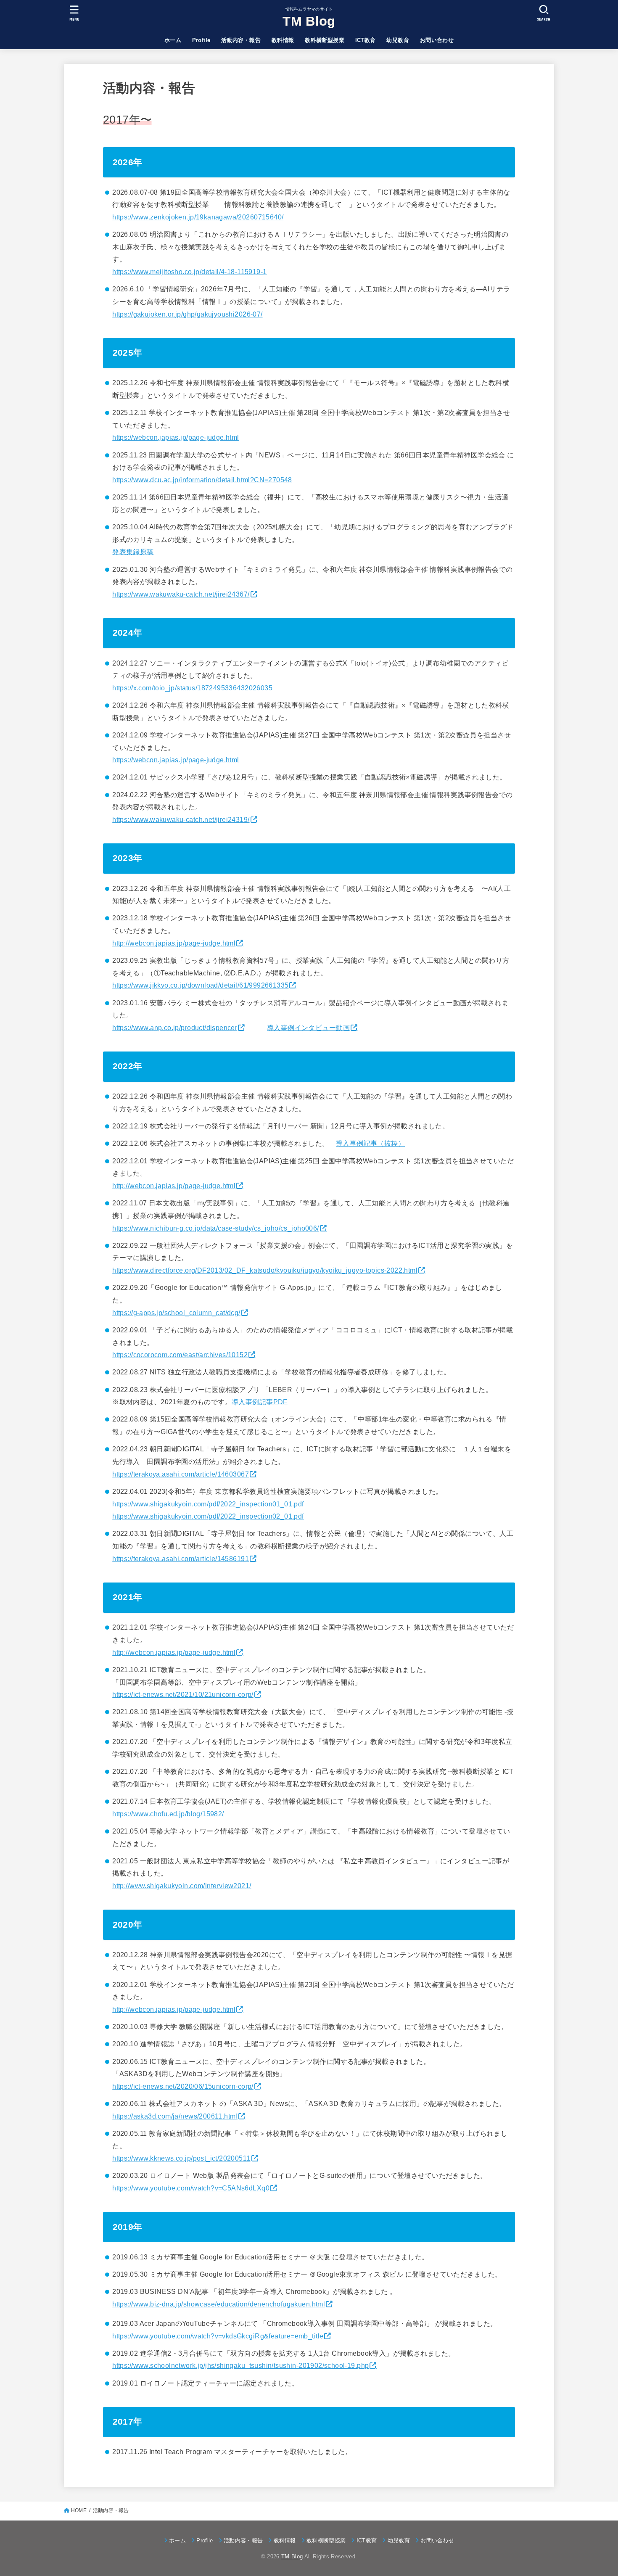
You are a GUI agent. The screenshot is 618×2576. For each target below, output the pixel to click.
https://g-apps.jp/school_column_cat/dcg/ (176, 1313)
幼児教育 (398, 40)
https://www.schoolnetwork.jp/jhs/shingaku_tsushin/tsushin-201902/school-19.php (240, 2365)
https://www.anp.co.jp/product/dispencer (175, 1028)
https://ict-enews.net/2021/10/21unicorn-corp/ (183, 1694)
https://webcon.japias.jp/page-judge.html (176, 437)
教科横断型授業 (325, 40)
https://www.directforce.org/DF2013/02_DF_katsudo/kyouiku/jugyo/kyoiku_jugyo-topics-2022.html (265, 1270)
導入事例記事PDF (260, 1402)
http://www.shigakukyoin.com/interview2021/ (182, 1886)
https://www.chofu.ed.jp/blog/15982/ (168, 1814)
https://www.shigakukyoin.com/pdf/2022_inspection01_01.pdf (208, 1504)
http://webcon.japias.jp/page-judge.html (174, 943)
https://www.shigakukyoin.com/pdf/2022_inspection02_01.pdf (208, 1516)
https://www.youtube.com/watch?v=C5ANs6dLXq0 (191, 2188)
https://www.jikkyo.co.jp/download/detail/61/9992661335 (200, 985)
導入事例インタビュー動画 (308, 1028)
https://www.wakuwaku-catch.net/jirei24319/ (181, 819)
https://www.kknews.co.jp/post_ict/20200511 (181, 2158)
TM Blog (309, 21)
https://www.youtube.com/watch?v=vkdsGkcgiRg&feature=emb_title (218, 2336)
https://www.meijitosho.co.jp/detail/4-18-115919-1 (189, 272)
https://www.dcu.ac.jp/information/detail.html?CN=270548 (202, 480)
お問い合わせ (437, 40)
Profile (201, 40)
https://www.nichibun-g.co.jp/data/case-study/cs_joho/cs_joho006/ (215, 1228)
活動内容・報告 (241, 40)
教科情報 (283, 40)
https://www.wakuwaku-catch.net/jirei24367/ (181, 594)
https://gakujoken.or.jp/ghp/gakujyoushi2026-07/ (187, 314)
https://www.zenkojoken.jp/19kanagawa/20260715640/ (198, 217)
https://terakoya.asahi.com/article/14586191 (181, 1559)
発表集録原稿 (133, 552)
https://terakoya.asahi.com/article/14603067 (181, 1474)
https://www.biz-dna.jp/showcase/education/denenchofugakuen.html (219, 2304)
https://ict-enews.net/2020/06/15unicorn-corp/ (183, 2086)
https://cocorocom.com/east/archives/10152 (180, 1355)
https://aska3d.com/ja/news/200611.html (175, 2116)
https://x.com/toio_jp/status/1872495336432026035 (192, 688)
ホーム (173, 40)
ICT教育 (366, 40)
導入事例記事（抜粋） (370, 1143)
